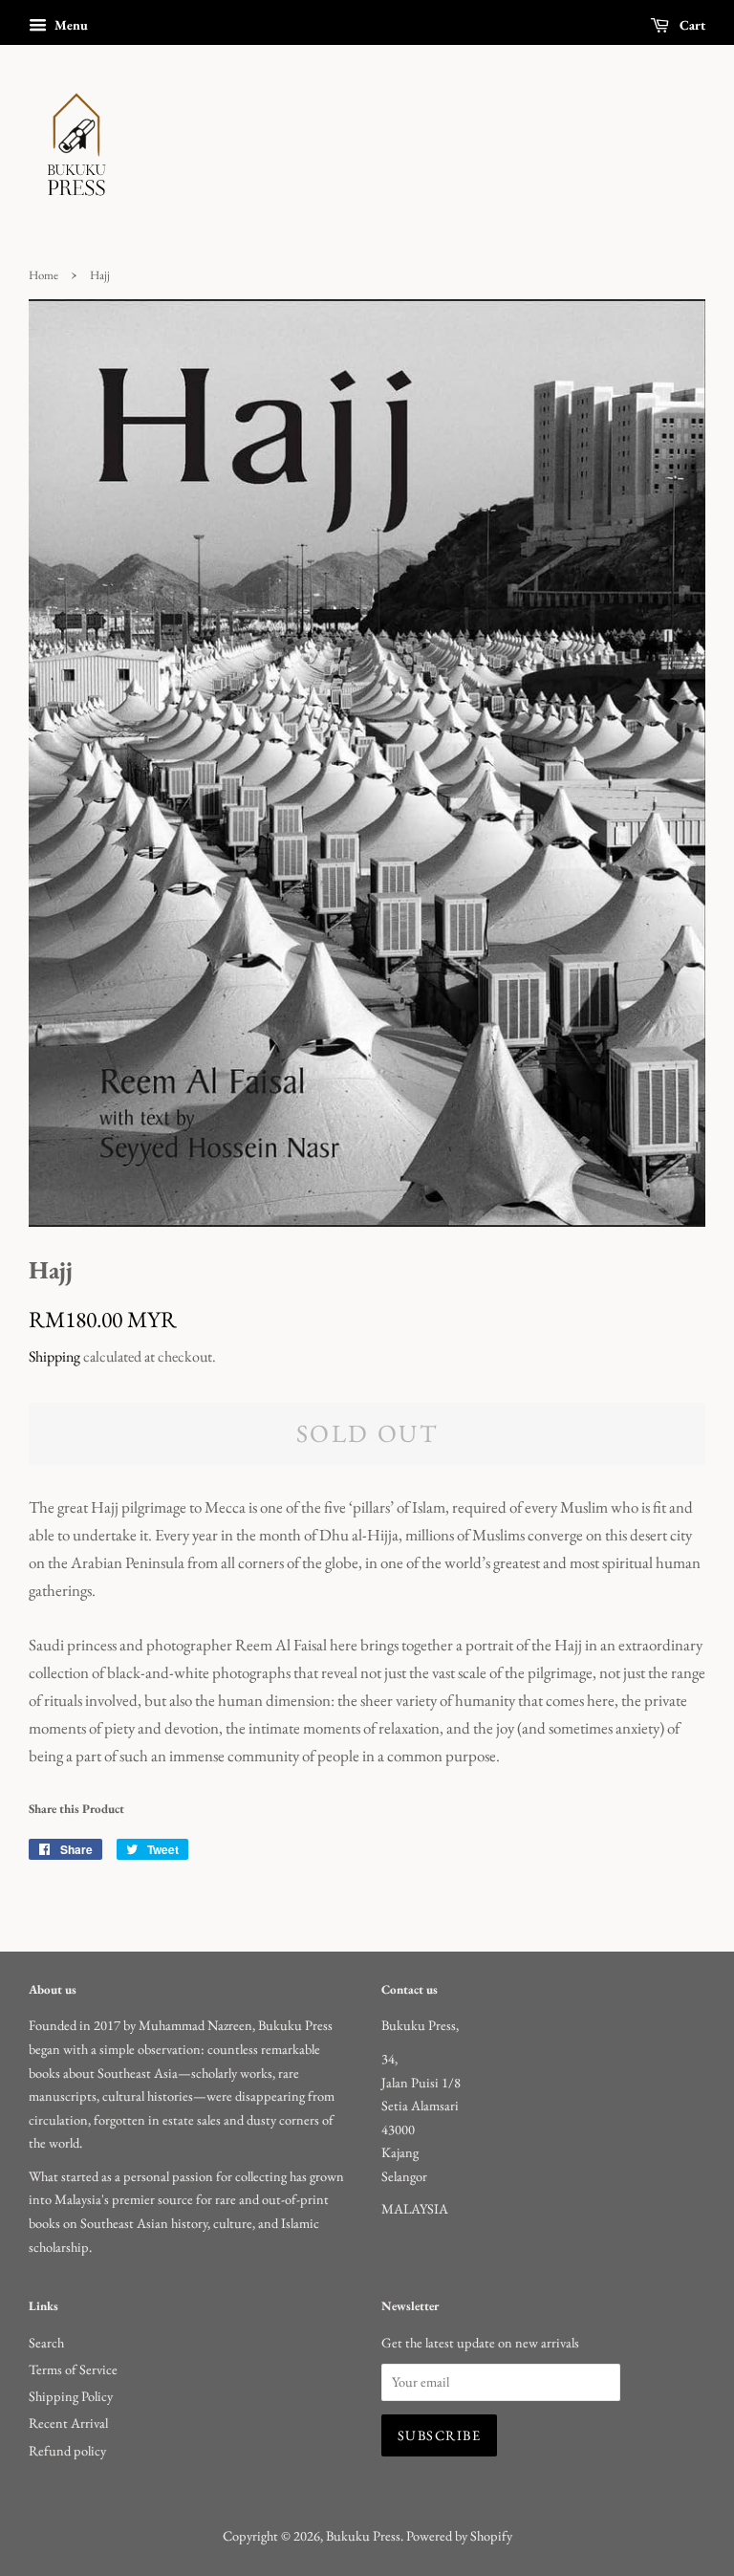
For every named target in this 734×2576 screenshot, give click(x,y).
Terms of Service (73, 2369)
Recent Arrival (68, 2423)
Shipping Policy (71, 2396)
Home (43, 275)
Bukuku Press (363, 2535)
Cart (691, 25)
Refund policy (67, 2450)
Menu (70, 25)
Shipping (54, 1356)
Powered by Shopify (459, 2535)
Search (46, 2342)
